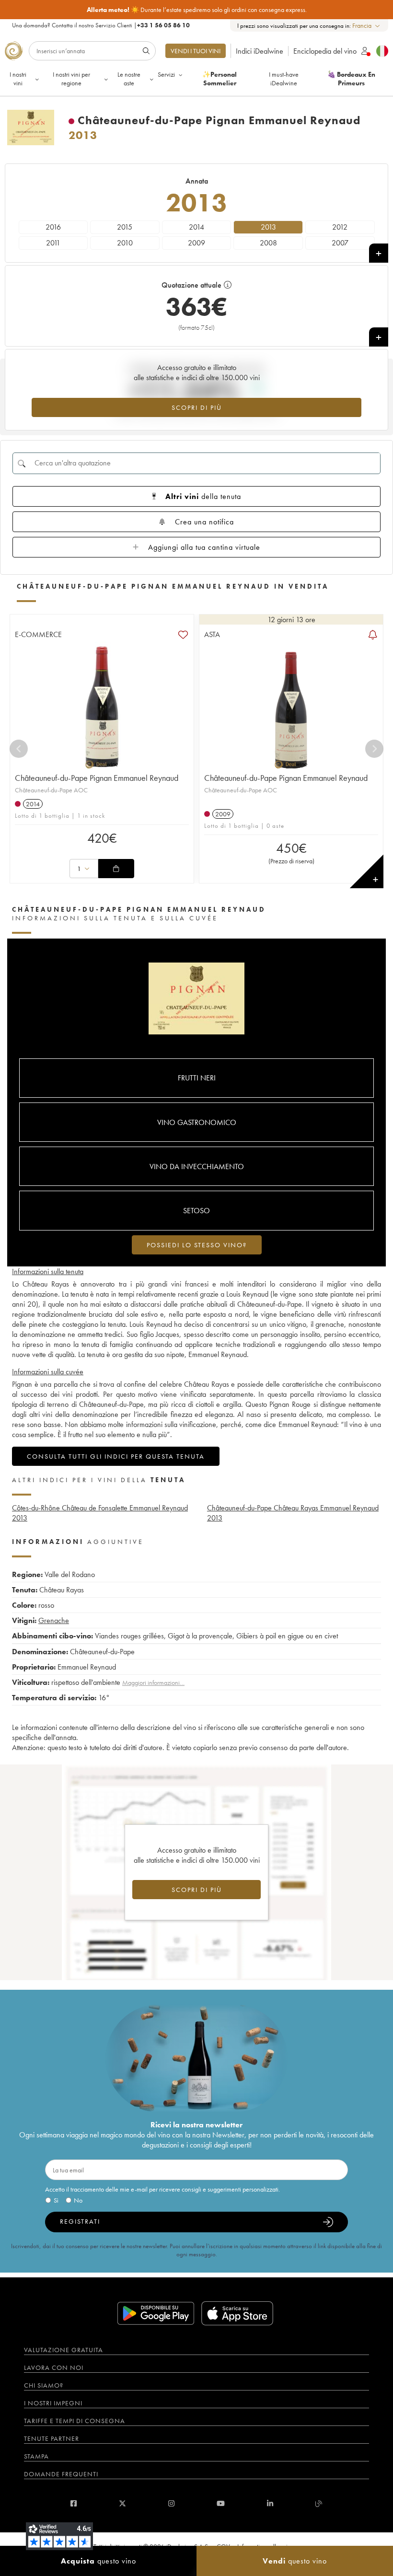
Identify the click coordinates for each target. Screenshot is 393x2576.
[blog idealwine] (319, 2503)
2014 (196, 227)
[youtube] (221, 2503)
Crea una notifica (204, 522)
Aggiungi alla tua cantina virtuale (204, 547)
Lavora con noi (54, 2367)
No (78, 2200)
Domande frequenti (61, 2474)
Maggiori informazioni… (153, 1683)
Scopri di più (197, 407)
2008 (268, 243)
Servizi (166, 74)
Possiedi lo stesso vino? (197, 1245)
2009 (196, 243)
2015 (125, 227)
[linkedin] (270, 2503)
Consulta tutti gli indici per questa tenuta (116, 1456)
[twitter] (122, 2503)
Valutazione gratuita (64, 2350)
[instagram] (171, 2503)
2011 (53, 243)
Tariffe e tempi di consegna (75, 2421)
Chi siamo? (44, 2385)
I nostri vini (18, 79)
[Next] (374, 749)
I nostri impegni (53, 2403)
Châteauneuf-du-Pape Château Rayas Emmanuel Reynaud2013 (293, 1513)
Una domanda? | (101, 25)
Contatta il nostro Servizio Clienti (92, 25)
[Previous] (19, 749)
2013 (268, 227)
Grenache (54, 1620)
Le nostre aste (129, 79)
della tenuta (203, 496)
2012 (340, 227)
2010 (125, 243)
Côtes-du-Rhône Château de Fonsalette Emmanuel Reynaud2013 (100, 1513)
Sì (56, 2200)
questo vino (98, 2561)
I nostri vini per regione (71, 79)
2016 (53, 227)
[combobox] (367, 26)
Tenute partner (52, 2438)
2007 (340, 243)
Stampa (36, 2456)
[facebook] (74, 2503)
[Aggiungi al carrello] (116, 869)
